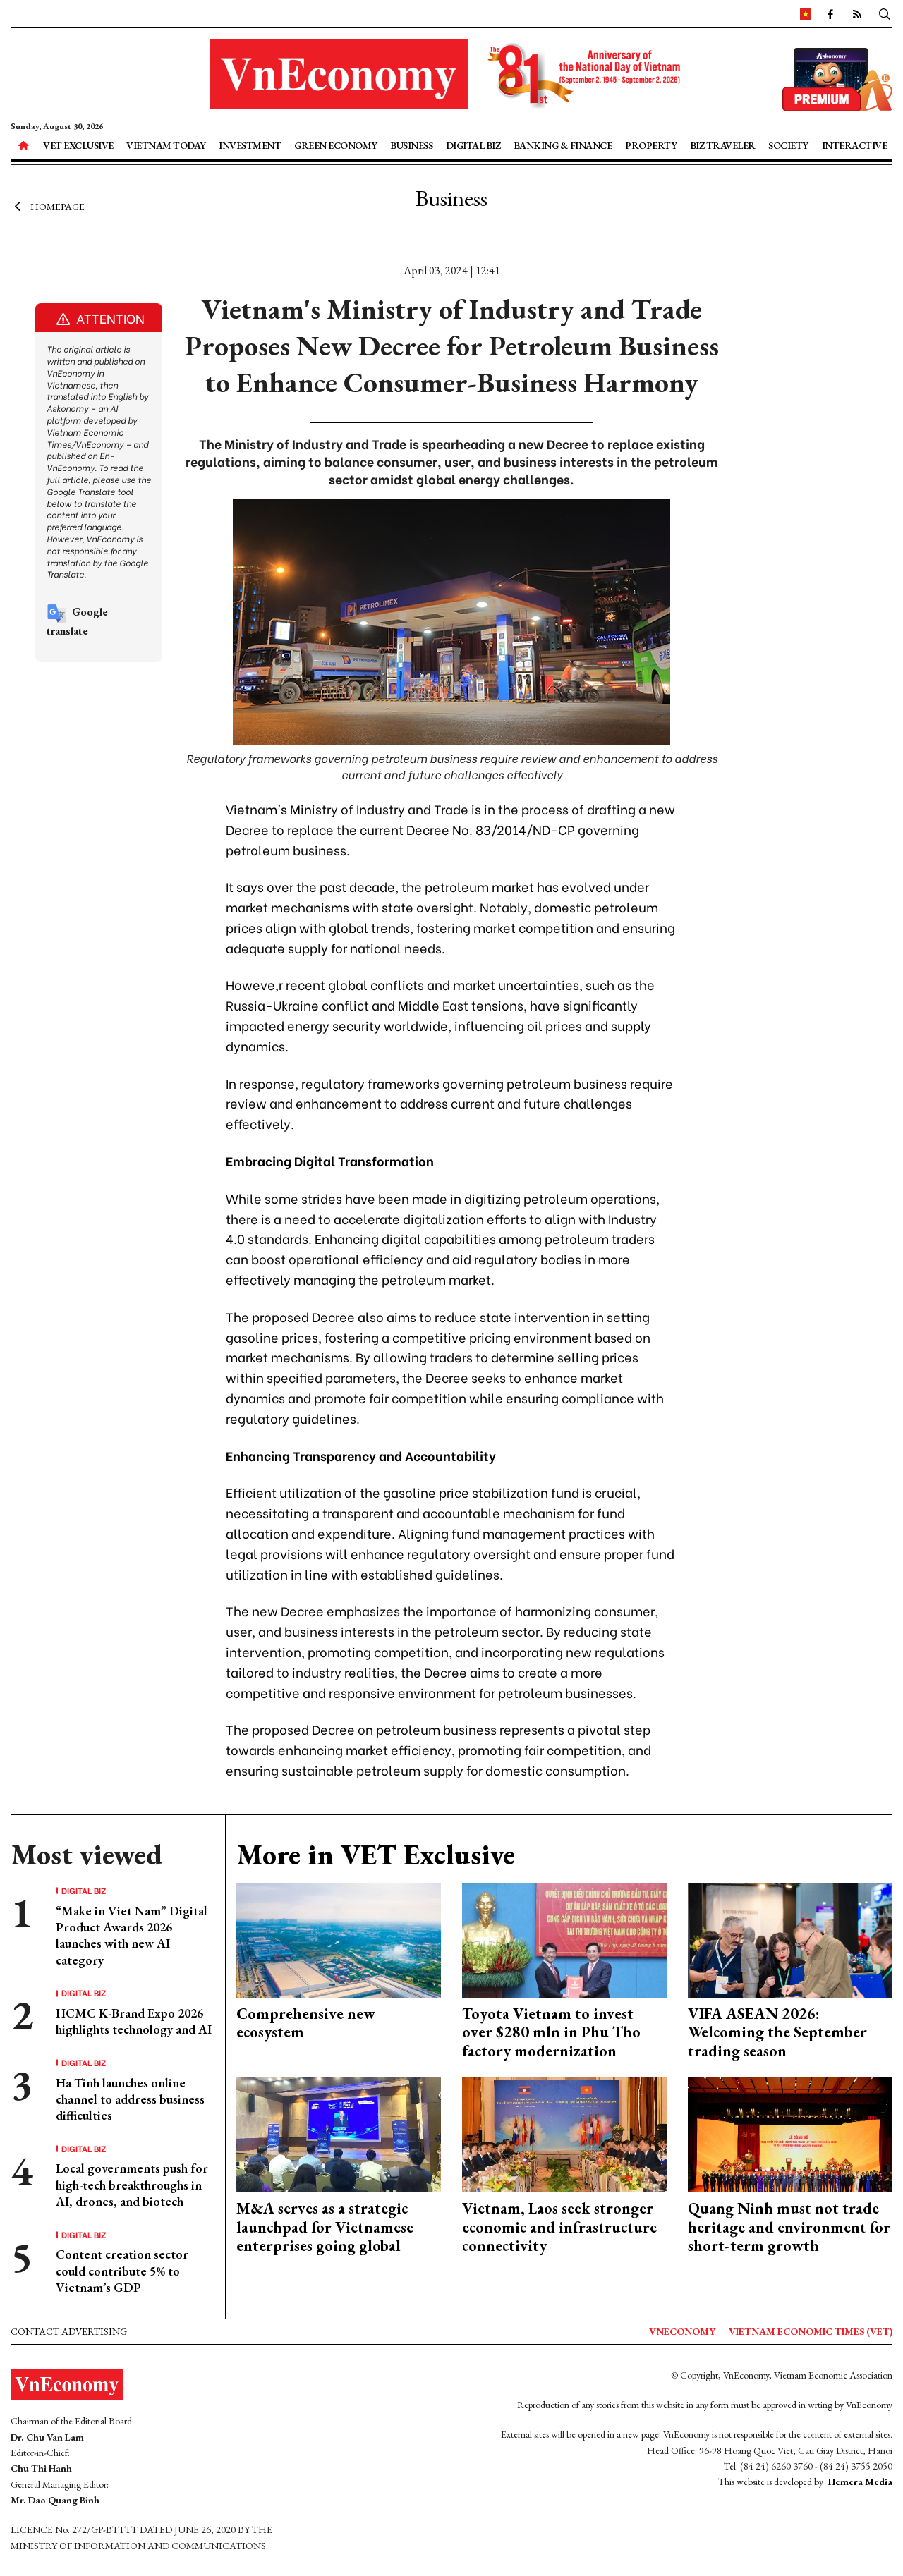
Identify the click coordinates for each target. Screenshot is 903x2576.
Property (651, 145)
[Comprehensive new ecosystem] (339, 1939)
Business (411, 145)
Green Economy (336, 145)
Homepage (57, 207)
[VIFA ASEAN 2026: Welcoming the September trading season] (790, 1939)
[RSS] (857, 13)
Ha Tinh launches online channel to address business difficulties (130, 2099)
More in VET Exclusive (376, 1855)
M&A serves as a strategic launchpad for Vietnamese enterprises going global (325, 2227)
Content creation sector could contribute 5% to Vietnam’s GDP (122, 2271)
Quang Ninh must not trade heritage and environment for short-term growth (789, 2227)
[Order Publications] (837, 78)
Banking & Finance (563, 145)
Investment (250, 145)
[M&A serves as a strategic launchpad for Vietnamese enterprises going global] (339, 2134)
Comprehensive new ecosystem (306, 2023)
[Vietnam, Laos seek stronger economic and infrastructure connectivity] (564, 2134)
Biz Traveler (723, 145)
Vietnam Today (166, 145)
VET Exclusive (78, 145)
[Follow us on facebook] (830, 13)
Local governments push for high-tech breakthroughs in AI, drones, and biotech (132, 2185)
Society (788, 145)
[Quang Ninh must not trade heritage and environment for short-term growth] (790, 2134)
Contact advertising (69, 2331)
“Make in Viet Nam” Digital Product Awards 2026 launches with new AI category (132, 1935)
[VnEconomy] (806, 13)
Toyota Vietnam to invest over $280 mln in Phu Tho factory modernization (551, 2032)
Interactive (855, 145)
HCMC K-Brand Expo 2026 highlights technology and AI (134, 2021)
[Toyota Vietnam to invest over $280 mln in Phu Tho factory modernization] (564, 1939)
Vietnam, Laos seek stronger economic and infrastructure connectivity (559, 2227)
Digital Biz (473, 145)
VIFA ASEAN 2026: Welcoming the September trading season (777, 2032)
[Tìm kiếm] (885, 13)
